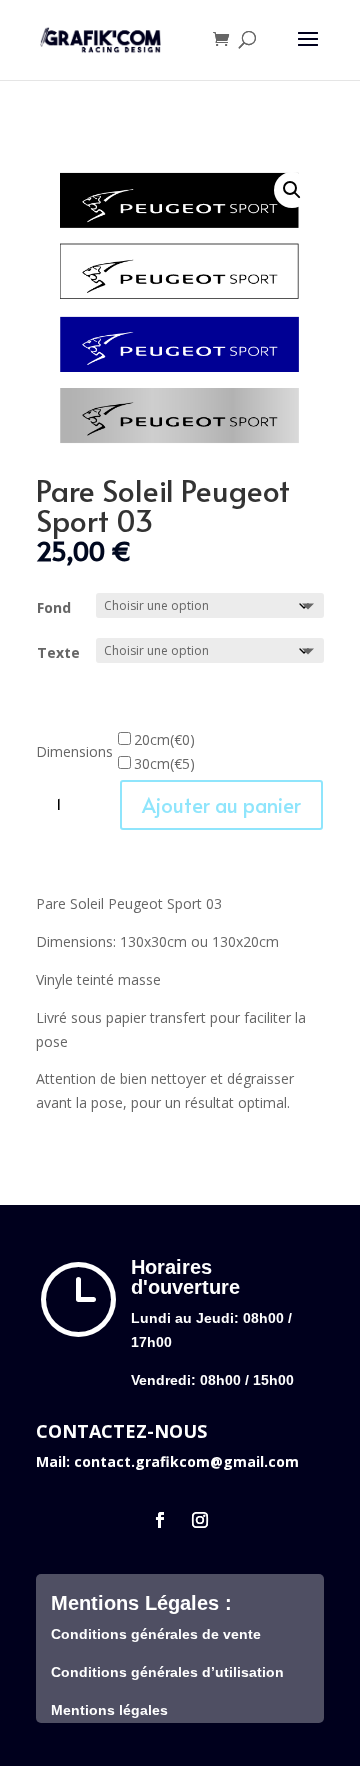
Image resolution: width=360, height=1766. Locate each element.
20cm (164, 739)
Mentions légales (109, 1710)
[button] (292, 190)
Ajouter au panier (221, 805)
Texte (58, 652)
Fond (54, 607)
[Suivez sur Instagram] (200, 1520)
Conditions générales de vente (156, 1634)
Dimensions (74, 751)
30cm (164, 763)
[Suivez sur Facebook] (160, 1520)
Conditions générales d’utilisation (167, 1672)
